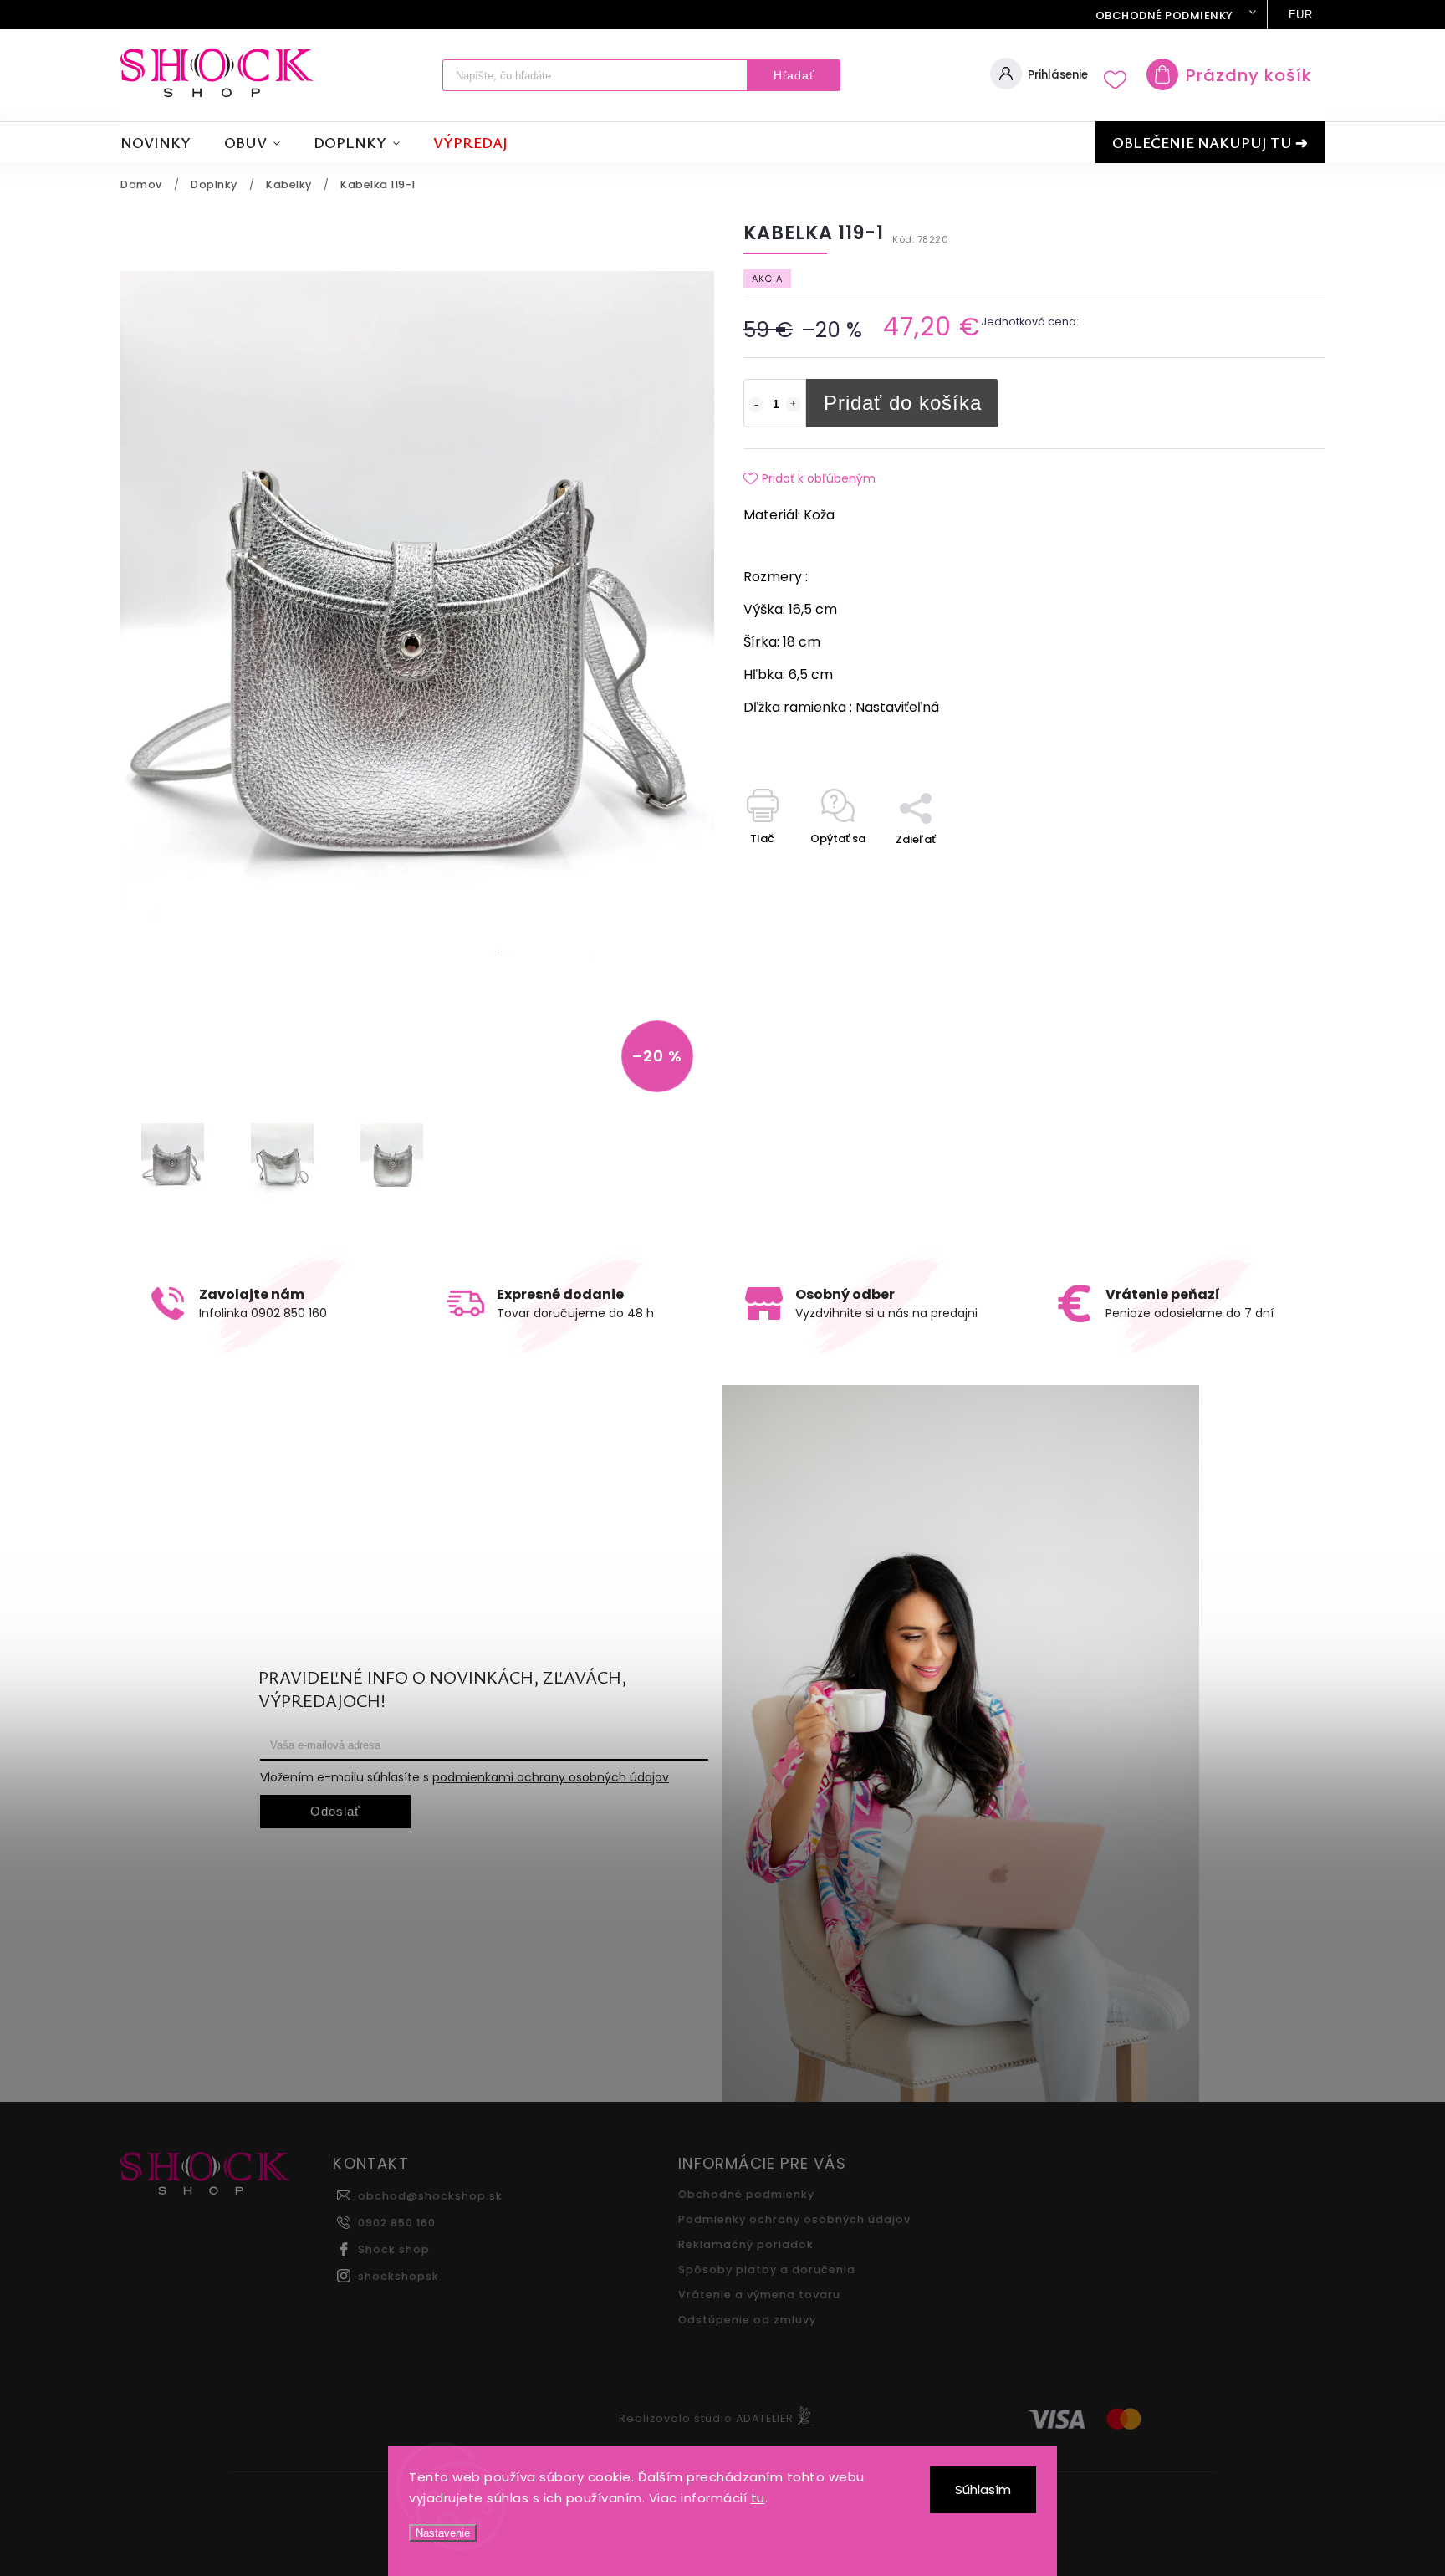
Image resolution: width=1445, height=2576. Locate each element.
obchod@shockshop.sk (430, 2196)
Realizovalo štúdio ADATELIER (706, 2418)
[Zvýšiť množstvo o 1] (794, 405)
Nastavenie (443, 2533)
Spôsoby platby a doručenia (767, 2269)
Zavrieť (1267, 869)
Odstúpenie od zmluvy (747, 2320)
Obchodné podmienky (1164, 15)
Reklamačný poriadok (746, 2244)
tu (758, 2498)
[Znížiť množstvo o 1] (756, 405)
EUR (1301, 15)
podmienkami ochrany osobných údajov (551, 1777)
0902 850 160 (397, 2223)
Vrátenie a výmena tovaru (759, 2295)
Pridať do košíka (903, 403)
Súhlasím (983, 2489)
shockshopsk (398, 2276)
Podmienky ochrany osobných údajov (794, 2219)
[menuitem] (164, 143)
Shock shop (394, 2249)
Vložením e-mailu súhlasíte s (465, 1777)
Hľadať (794, 75)
